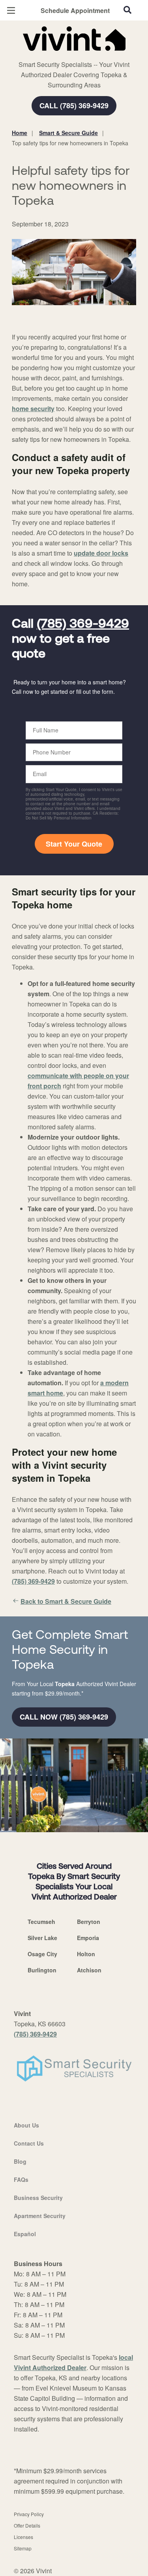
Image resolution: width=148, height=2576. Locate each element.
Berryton (89, 1922)
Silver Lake (42, 1938)
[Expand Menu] (84, 55)
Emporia (88, 1938)
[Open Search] (127, 10)
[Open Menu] (11, 10)
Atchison (89, 1970)
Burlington (42, 1970)
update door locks (101, 553)
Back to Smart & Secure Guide (66, 1601)
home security (33, 409)
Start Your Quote (74, 844)
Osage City (42, 1954)
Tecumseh (41, 1922)
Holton (86, 1954)
